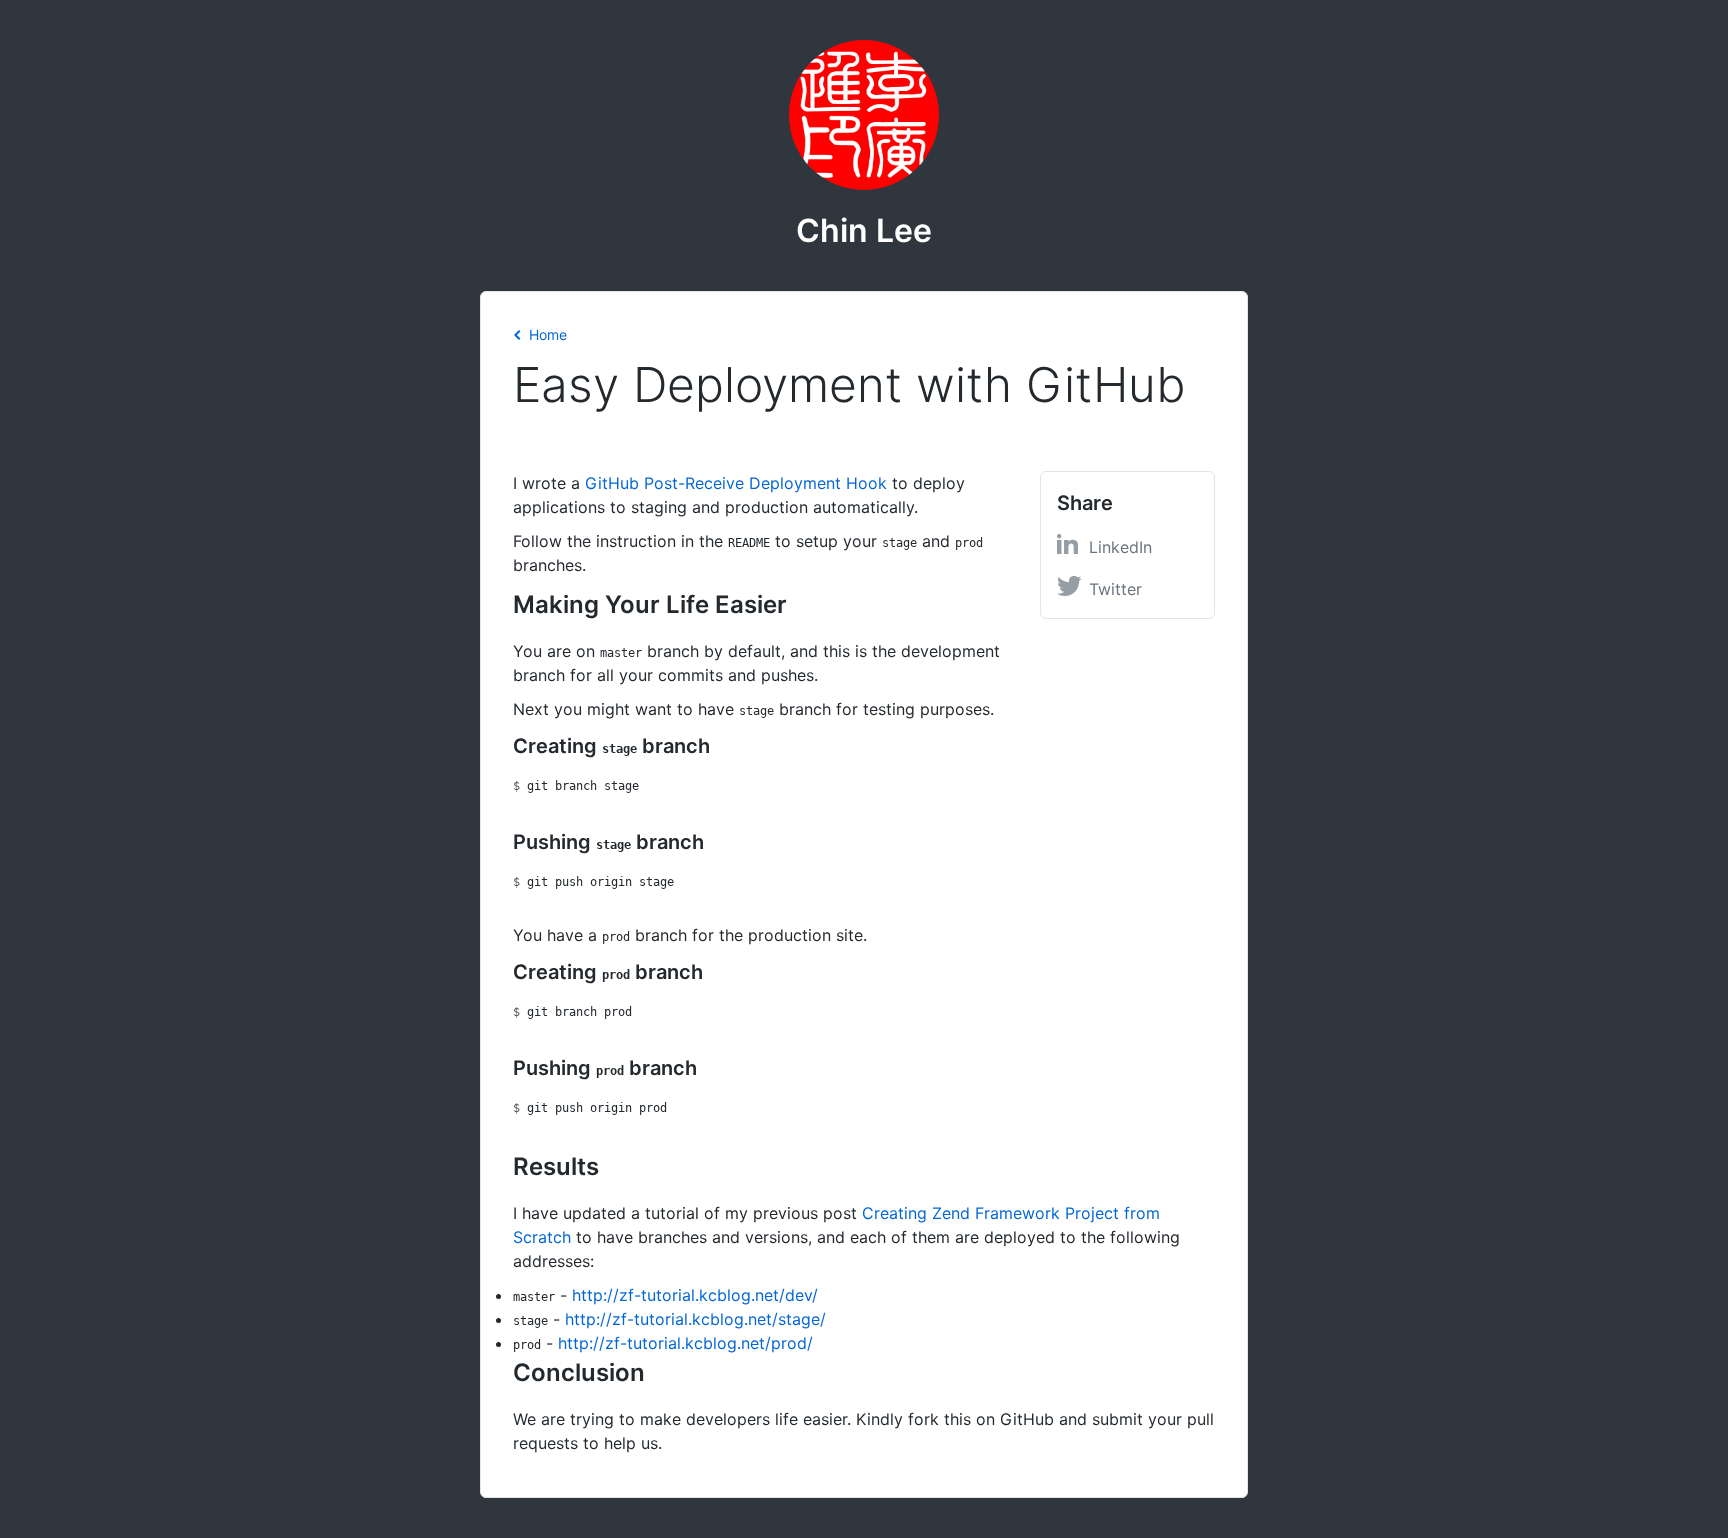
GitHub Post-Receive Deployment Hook (736, 483)
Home (548, 334)
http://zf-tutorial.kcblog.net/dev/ (695, 1295)
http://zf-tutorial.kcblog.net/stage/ (695, 1319)
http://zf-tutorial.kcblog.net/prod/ (685, 1343)
